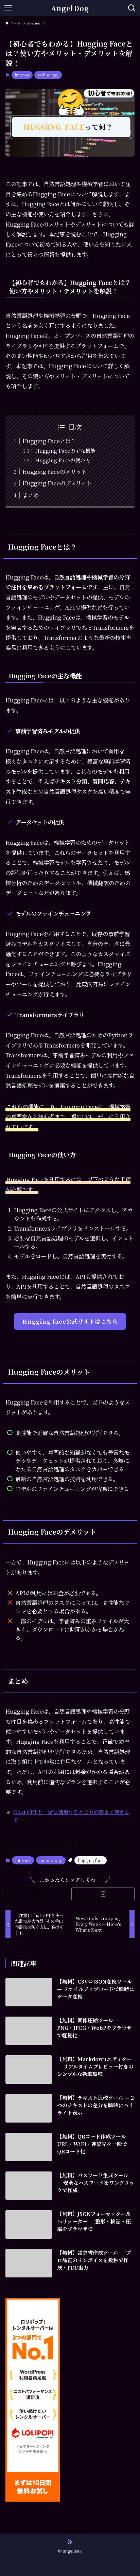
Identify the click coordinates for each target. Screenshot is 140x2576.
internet (22, 75)
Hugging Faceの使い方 (63, 460)
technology (48, 75)
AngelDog (70, 8)
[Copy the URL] (103, 1894)
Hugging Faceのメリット (55, 471)
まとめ (31, 495)
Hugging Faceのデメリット (57, 483)
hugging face (91, 1860)
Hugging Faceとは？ (49, 441)
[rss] (70, 2542)
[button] (37, 1894)
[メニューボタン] (8, 8)
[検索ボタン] (132, 8)
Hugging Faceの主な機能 (65, 451)
